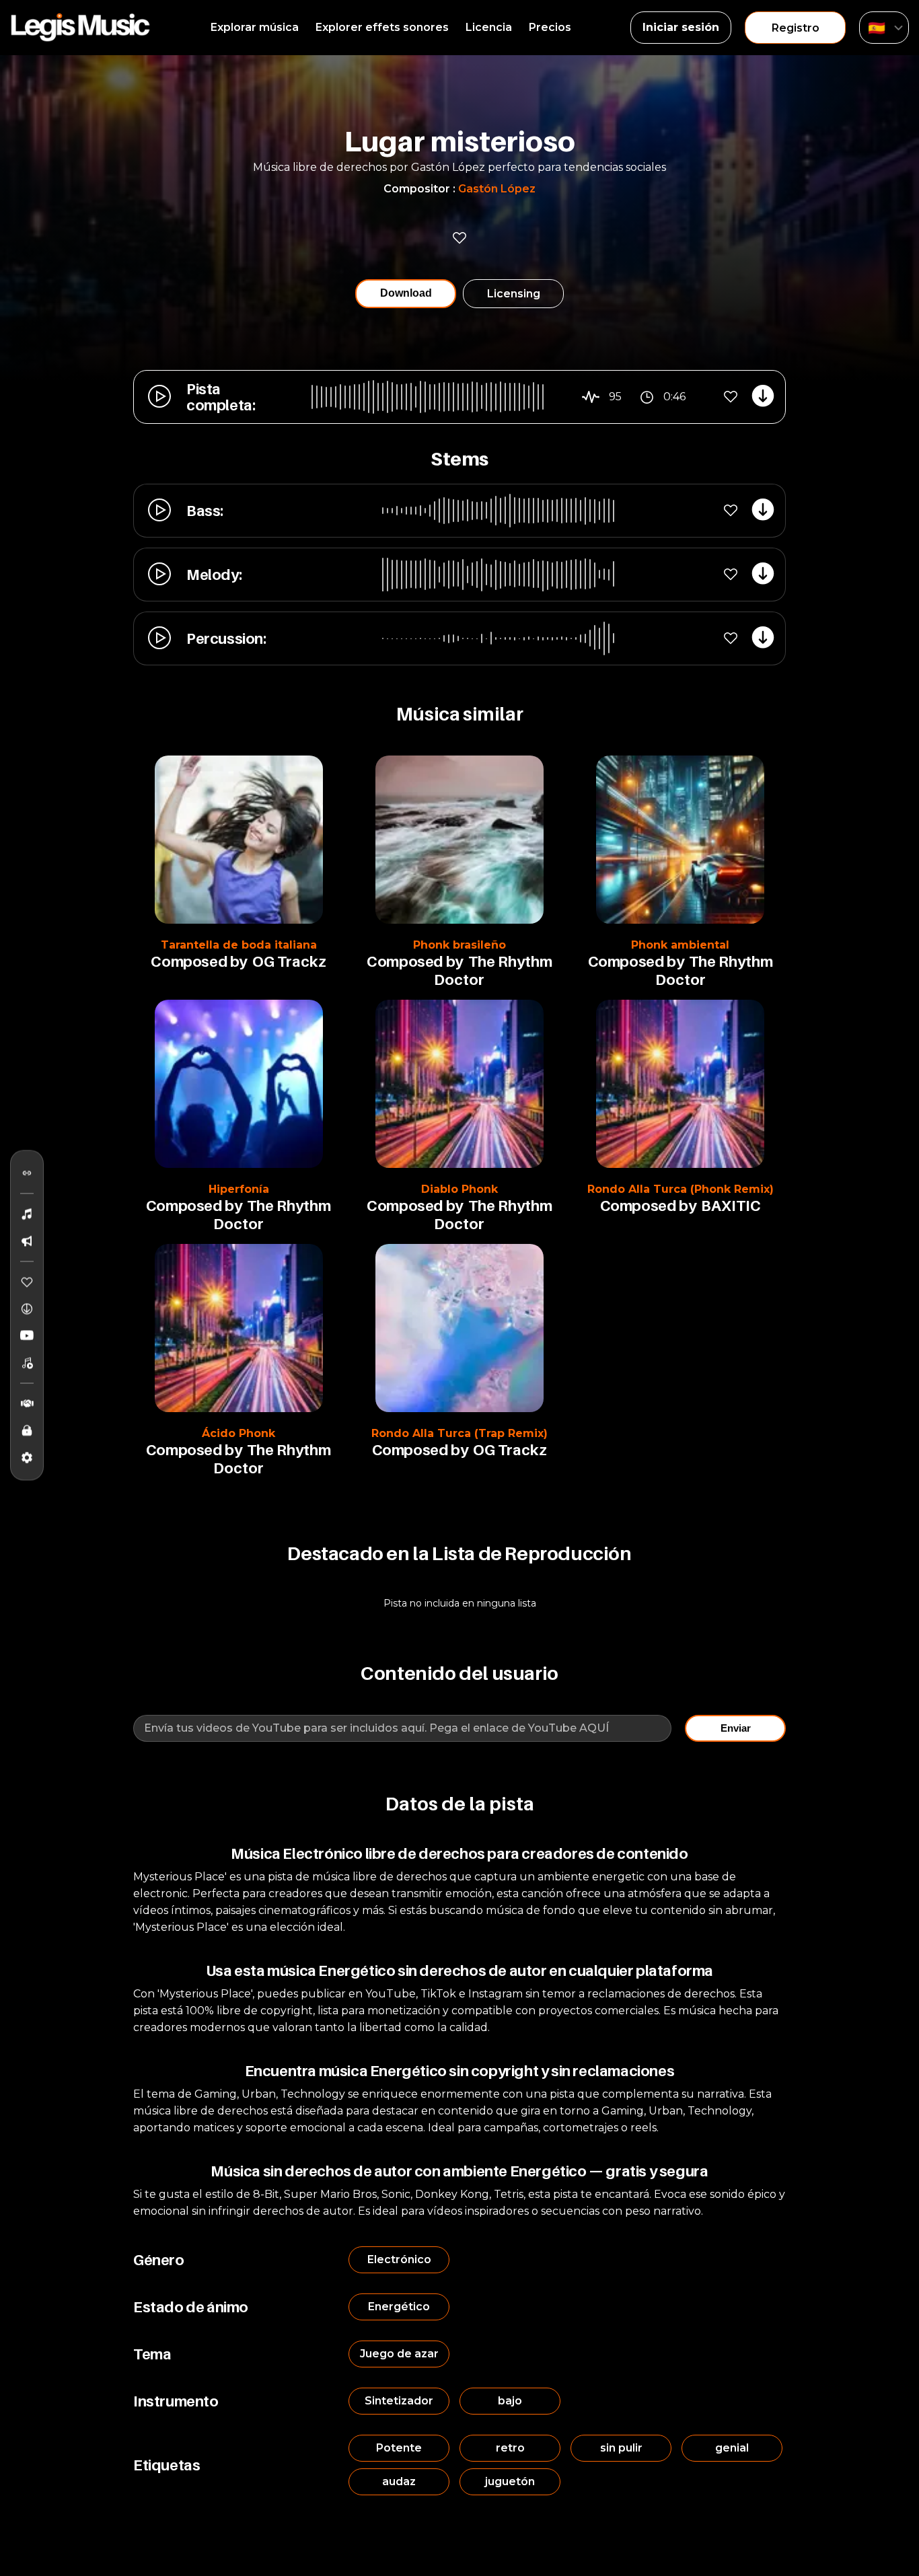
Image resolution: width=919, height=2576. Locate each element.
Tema (152, 2354)
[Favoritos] (27, 1282)
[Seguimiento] (27, 1173)
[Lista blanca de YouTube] (27, 1335)
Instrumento (176, 2401)
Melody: (214, 575)
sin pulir (621, 2448)
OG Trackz (289, 961)
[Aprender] (27, 1430)
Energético (399, 2307)
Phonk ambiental (680, 945)
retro (510, 2448)
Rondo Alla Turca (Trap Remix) (459, 1433)
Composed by (199, 961)
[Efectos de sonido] (27, 1241)
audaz (399, 2481)
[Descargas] (27, 1309)
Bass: (205, 511)
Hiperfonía (239, 1189)
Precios (550, 27)
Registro (796, 28)
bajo (510, 2401)
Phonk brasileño (459, 945)
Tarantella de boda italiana (239, 945)
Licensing (514, 294)
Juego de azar (399, 2354)
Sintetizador (399, 2401)
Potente (399, 2448)
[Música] (27, 1214)
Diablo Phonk (459, 1189)
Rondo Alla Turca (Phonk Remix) (681, 1189)
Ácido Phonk (238, 1433)
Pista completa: (221, 397)
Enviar (736, 1728)
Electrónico (399, 2259)
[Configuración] (27, 1457)
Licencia (489, 27)
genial (732, 2448)
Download (406, 293)
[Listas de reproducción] (27, 1362)
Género (159, 2260)
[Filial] (27, 1403)
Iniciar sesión (681, 27)
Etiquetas (167, 2465)
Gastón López (497, 189)
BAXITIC (731, 1206)
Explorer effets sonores (382, 27)
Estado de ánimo (191, 2307)
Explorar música (255, 27)
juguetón (510, 2481)
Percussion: (226, 638)
